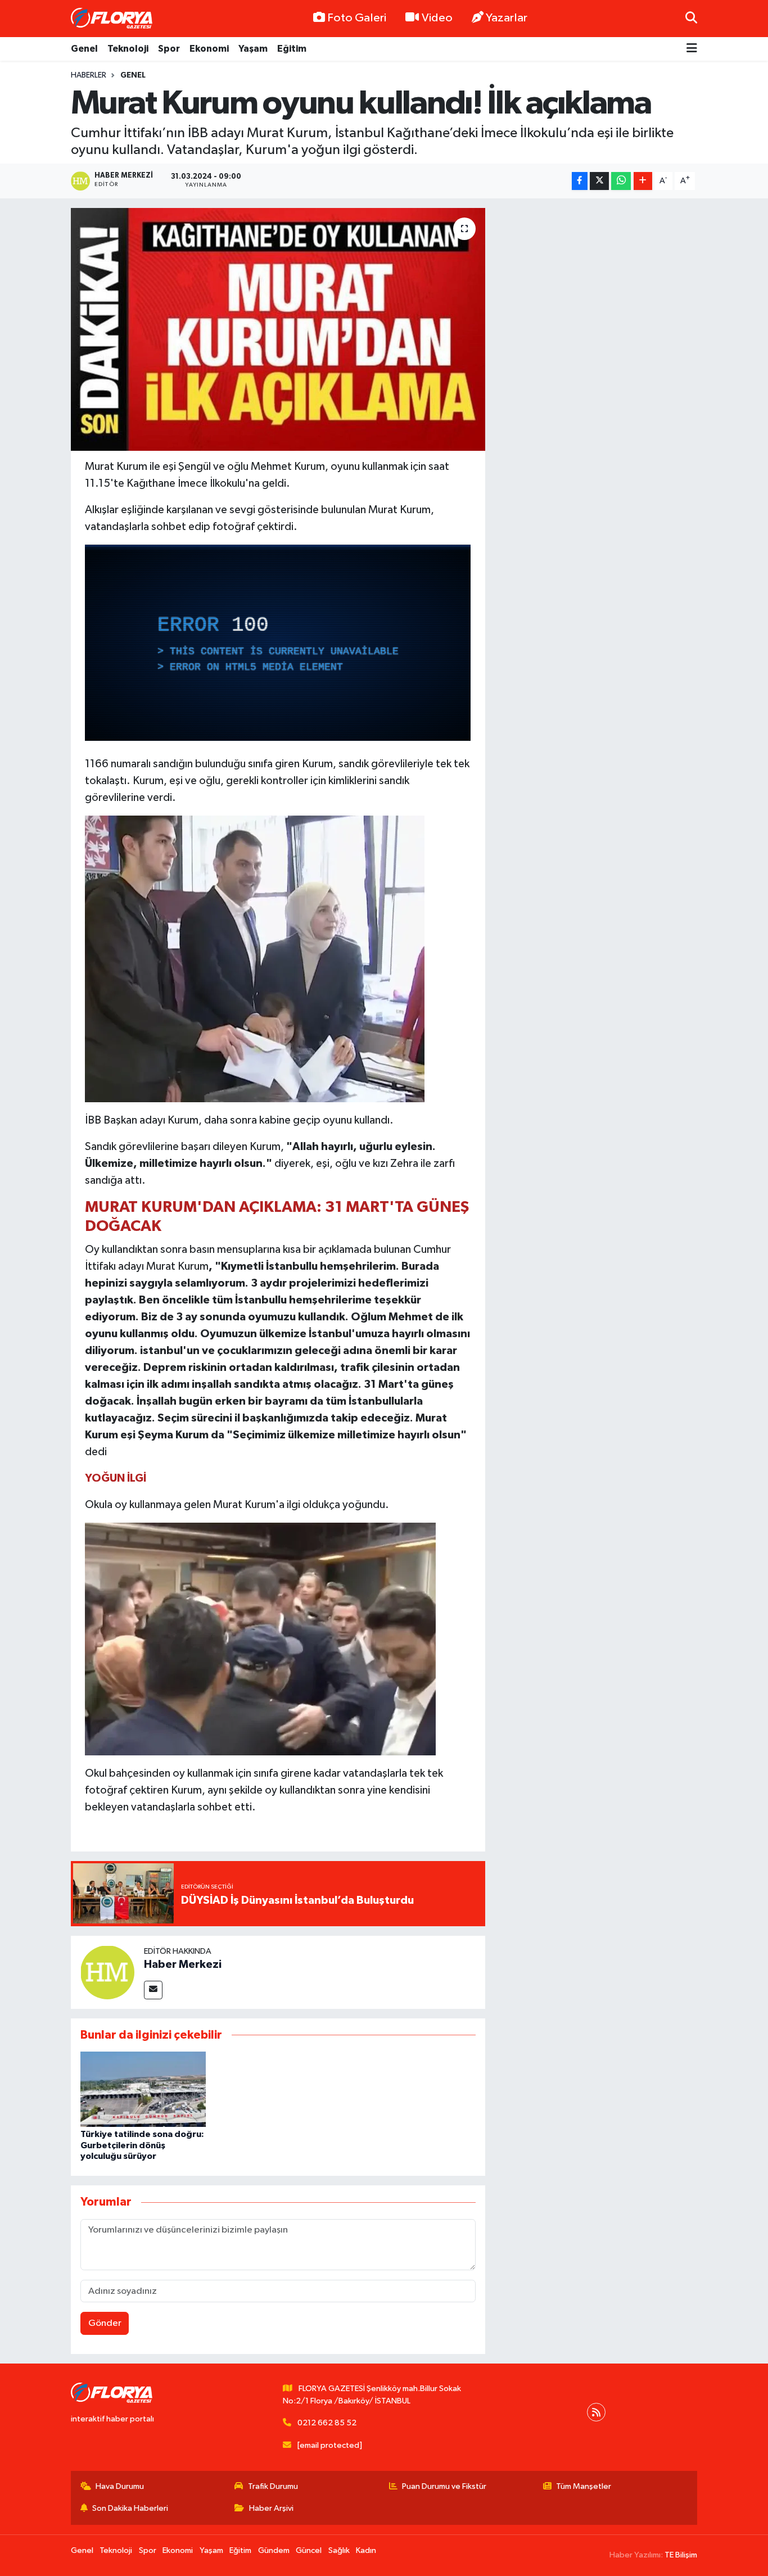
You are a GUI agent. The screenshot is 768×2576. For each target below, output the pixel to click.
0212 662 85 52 (327, 2423)
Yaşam (253, 49)
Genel (84, 49)
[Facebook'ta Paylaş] (580, 181)
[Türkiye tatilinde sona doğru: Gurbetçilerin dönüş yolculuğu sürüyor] (143, 2089)
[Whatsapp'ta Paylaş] (621, 181)
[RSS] (596, 2412)
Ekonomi (209, 49)
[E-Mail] (153, 1990)
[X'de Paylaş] (599, 181)
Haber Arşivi (271, 2508)
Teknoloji (128, 49)
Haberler (89, 75)
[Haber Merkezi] (107, 1972)
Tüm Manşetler (584, 2486)
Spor (169, 49)
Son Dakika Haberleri (130, 2508)
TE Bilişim (681, 2555)
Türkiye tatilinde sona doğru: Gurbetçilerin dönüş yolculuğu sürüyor (142, 2145)
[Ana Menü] (692, 49)
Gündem (274, 2550)
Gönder (105, 2323)
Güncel (309, 2550)
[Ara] (691, 18)
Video (437, 18)
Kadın (366, 2550)
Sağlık (339, 2550)
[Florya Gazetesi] (113, 19)
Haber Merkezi (183, 1964)
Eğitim (292, 49)
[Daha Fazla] (643, 181)
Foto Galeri (357, 18)
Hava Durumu (120, 2486)
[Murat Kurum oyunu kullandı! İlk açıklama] (278, 329)
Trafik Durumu (273, 2486)
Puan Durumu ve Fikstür (444, 2486)
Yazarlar (507, 18)
